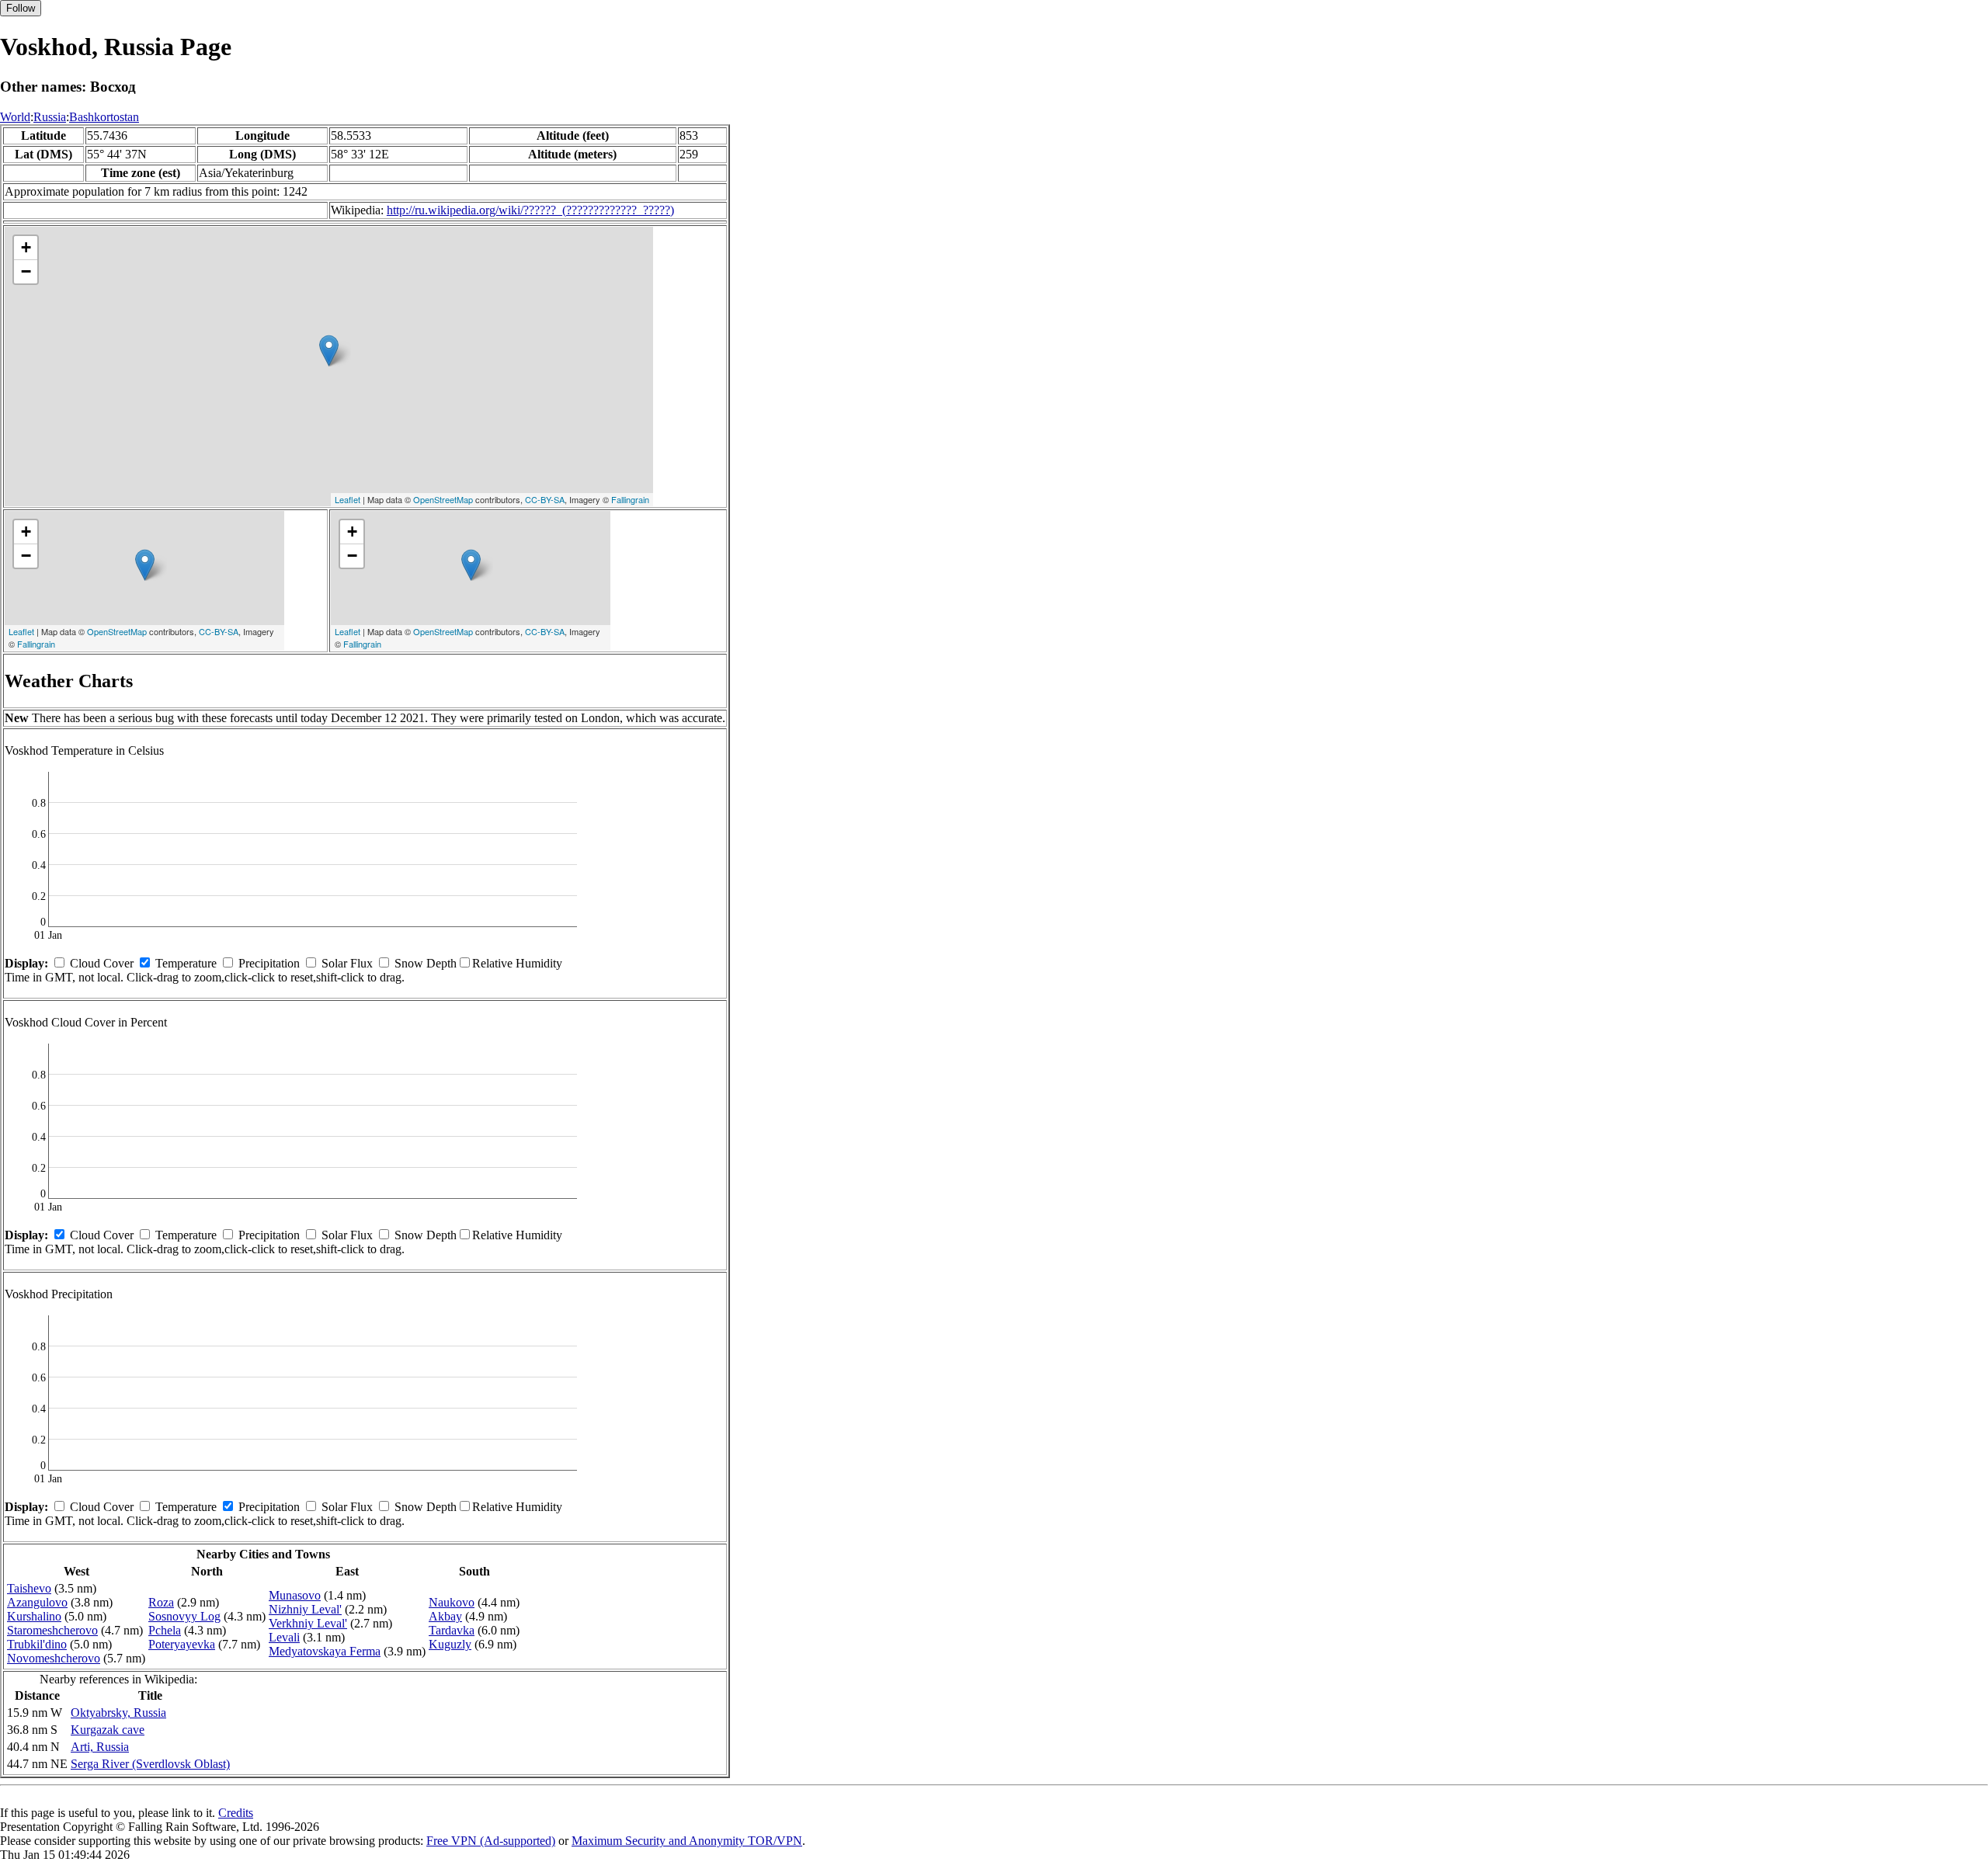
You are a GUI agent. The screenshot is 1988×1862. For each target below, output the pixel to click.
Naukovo (452, 1602)
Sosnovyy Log (184, 1616)
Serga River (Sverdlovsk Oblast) (150, 1764)
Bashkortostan (104, 117)
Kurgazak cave (108, 1730)
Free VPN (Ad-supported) (491, 1841)
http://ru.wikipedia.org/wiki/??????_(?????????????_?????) (530, 210)
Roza (161, 1602)
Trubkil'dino (37, 1644)
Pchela (165, 1630)
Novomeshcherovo (54, 1658)
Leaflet (348, 499)
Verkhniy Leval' (308, 1623)
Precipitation (269, 963)
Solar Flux (347, 963)
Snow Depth (426, 963)
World (15, 117)
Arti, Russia (100, 1747)
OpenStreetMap (443, 499)
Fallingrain (630, 499)
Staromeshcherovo (52, 1630)
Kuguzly (450, 1644)
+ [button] (26, 247)
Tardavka (452, 1630)
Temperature (186, 963)
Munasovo (295, 1595)
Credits (236, 1813)
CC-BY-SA (545, 499)
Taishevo (29, 1588)
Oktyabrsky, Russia (118, 1713)
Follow (21, 8)
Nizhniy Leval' (305, 1609)
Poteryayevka (182, 1644)
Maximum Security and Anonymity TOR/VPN (687, 1841)
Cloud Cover (102, 963)
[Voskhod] (329, 351)
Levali (284, 1637)
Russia (50, 117)
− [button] (26, 271)
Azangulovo (37, 1602)
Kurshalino (34, 1616)
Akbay (445, 1616)
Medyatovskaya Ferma (325, 1651)
